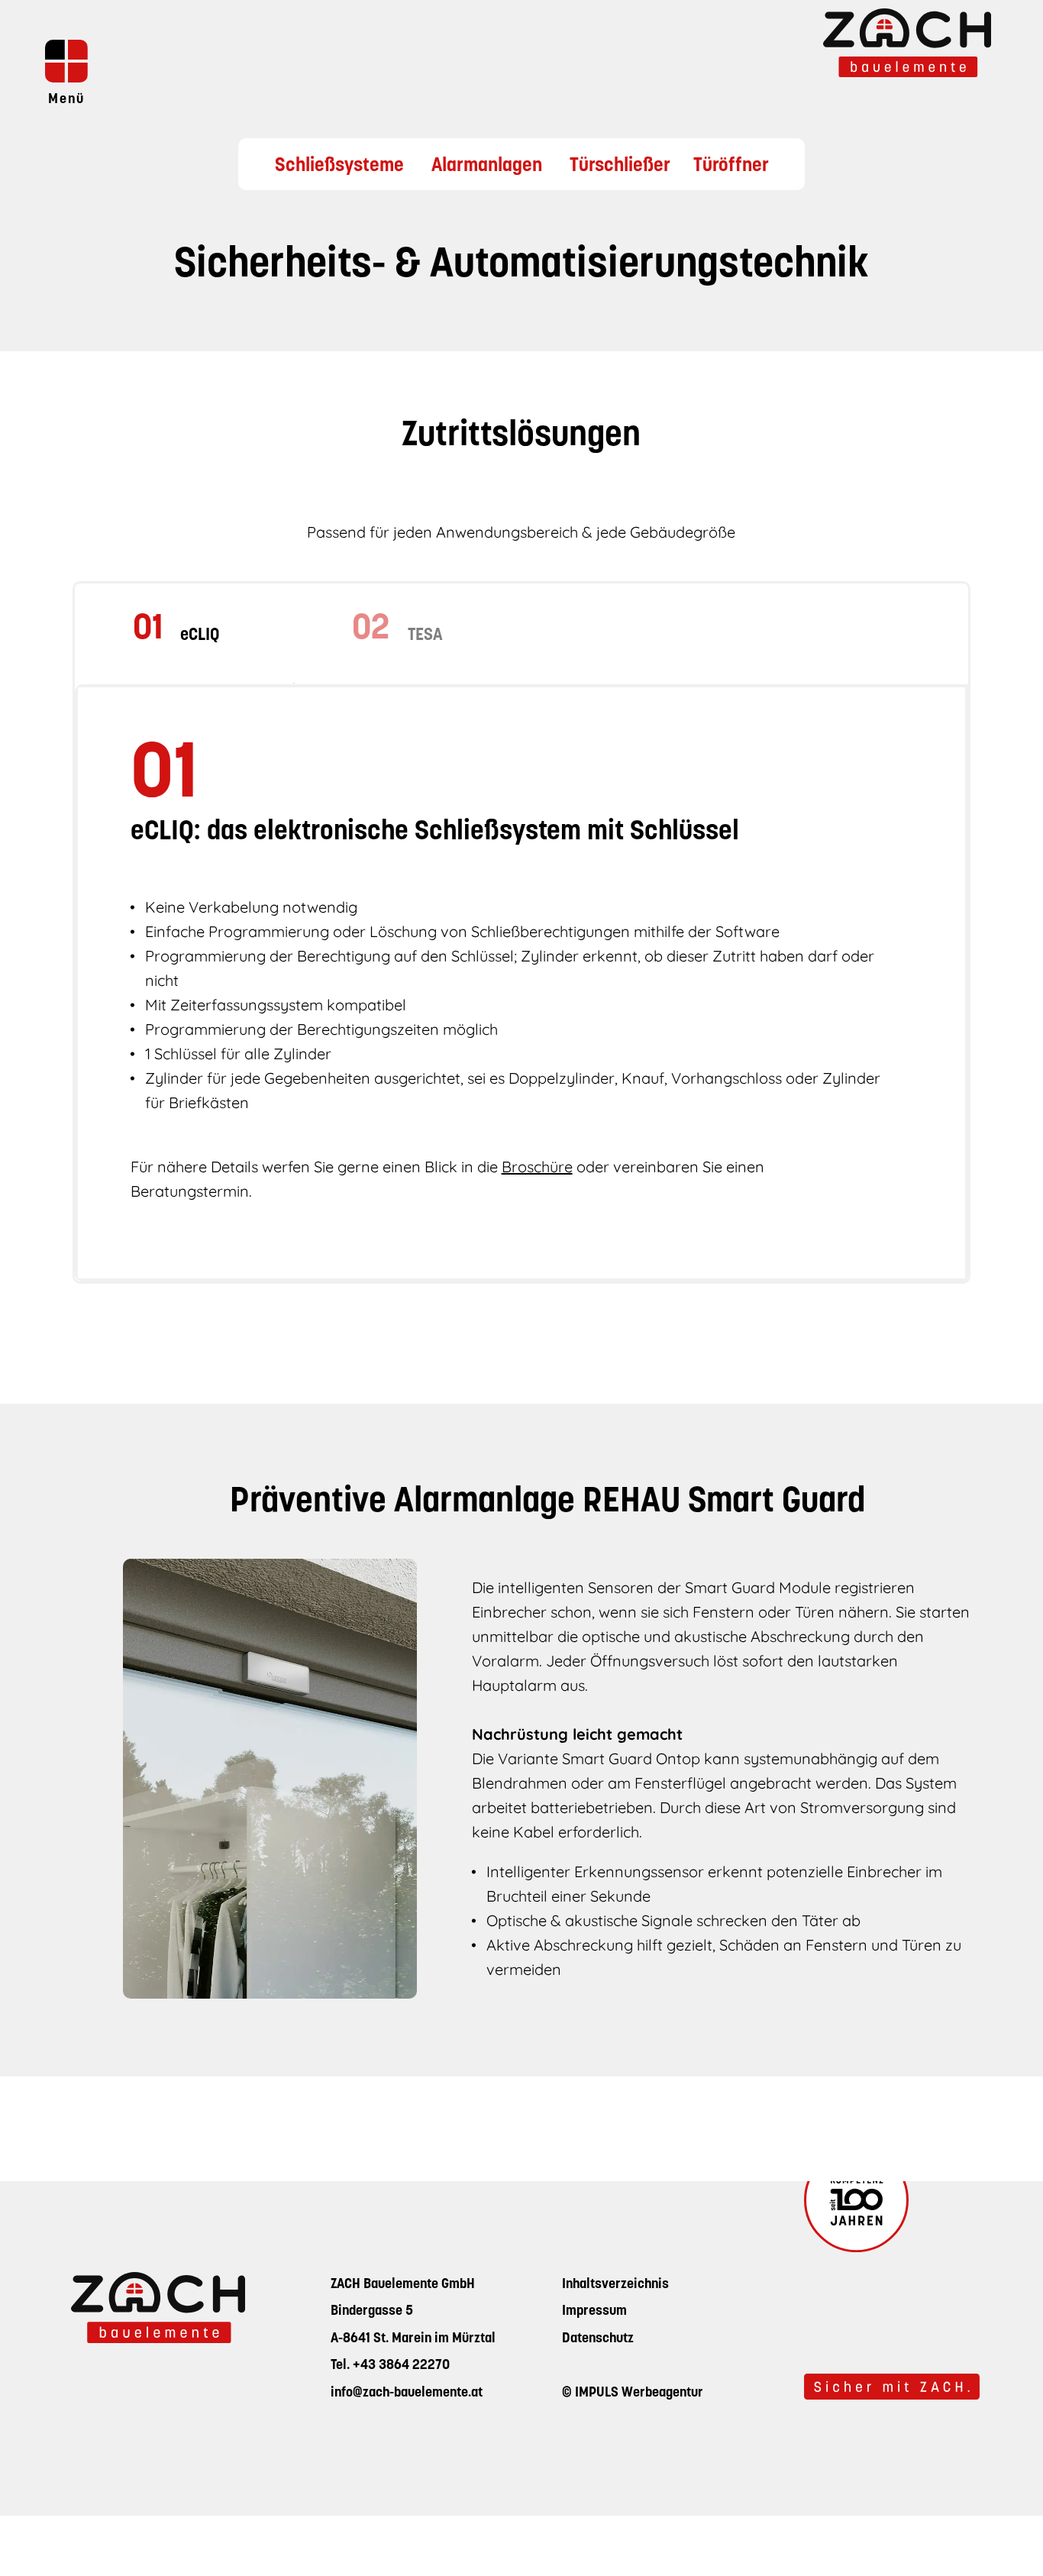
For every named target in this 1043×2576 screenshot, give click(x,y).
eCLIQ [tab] (200, 636)
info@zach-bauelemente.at (407, 2393)
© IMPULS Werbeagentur (633, 2393)
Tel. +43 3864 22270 (390, 2366)
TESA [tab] (425, 636)
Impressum (594, 2312)
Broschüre (537, 1167)
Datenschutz (598, 2339)
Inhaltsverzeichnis (615, 2285)
